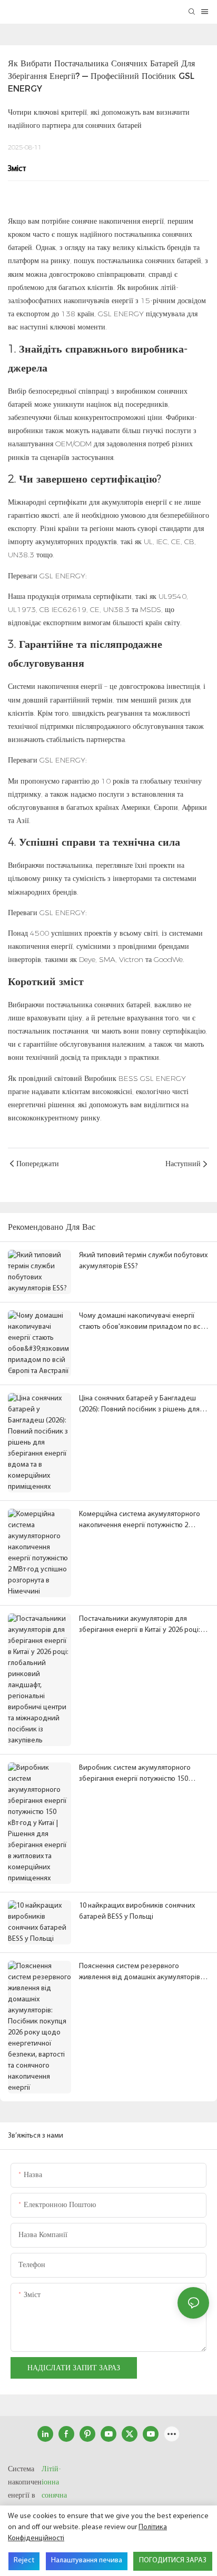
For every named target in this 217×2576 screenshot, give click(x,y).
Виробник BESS (112, 1078)
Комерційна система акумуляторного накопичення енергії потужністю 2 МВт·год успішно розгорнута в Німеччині (140, 1521)
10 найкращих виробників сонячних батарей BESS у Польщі (137, 1911)
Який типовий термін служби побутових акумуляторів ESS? (143, 1261)
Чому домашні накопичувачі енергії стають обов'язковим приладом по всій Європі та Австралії (143, 1322)
